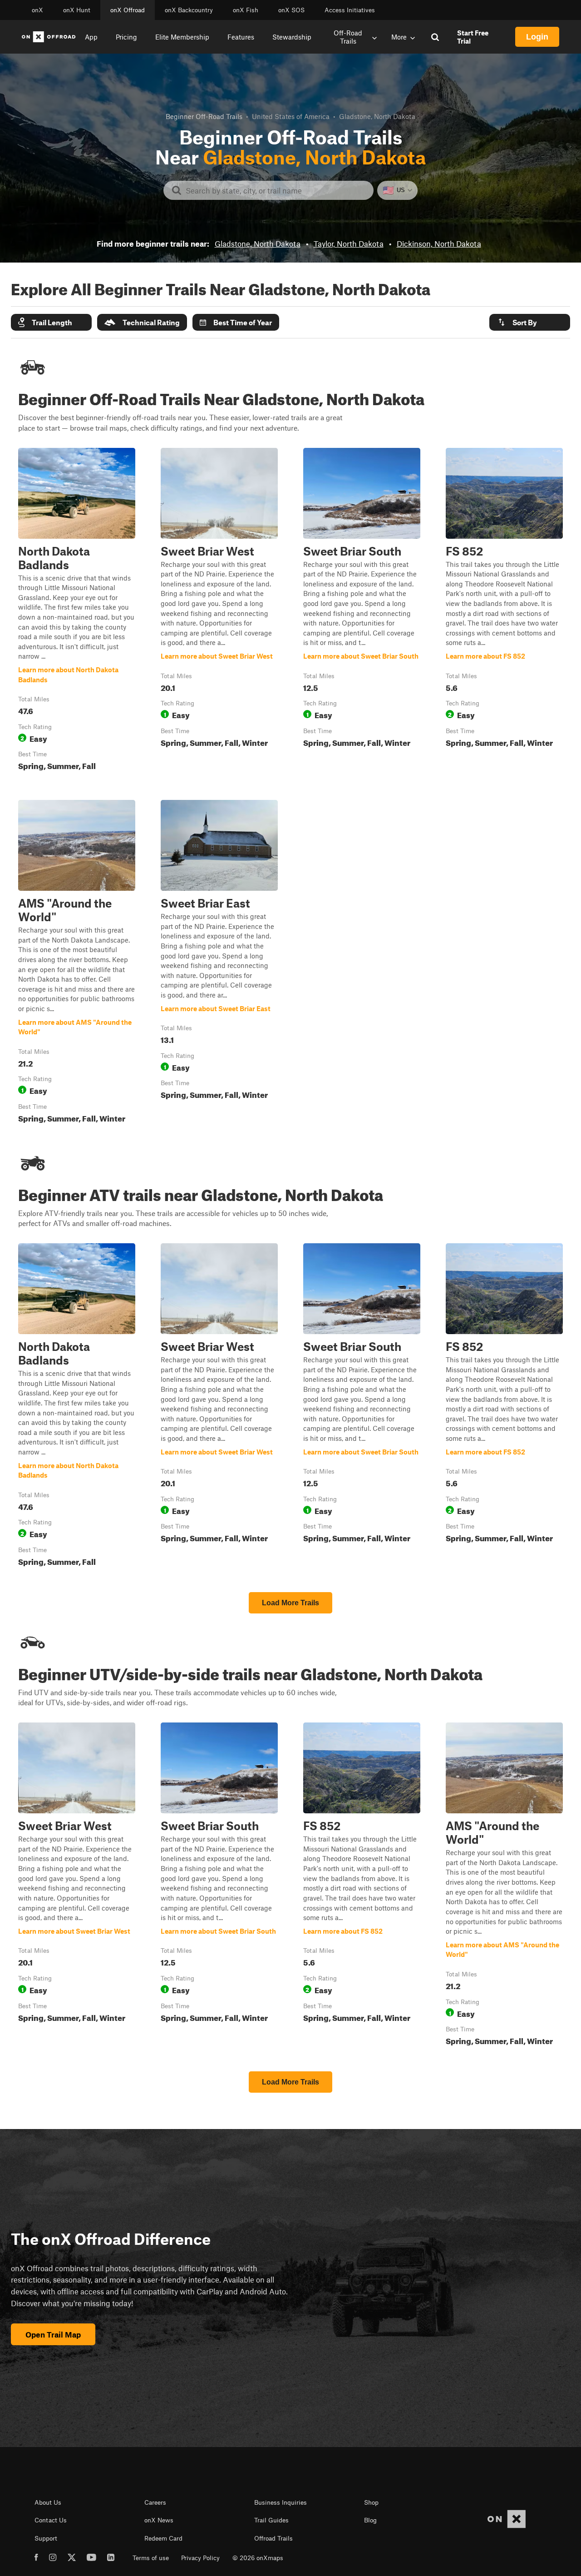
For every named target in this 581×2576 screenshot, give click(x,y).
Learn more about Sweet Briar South (362, 611)
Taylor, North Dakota (349, 243)
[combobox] (276, 190)
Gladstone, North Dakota (258, 243)
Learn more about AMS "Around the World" (77, 963)
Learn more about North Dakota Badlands (77, 611)
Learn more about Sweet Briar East (219, 963)
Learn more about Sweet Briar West (219, 611)
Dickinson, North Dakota (439, 243)
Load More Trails (290, 1603)
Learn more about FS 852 (504, 611)
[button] (51, 322)
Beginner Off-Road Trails (204, 116)
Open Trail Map (53, 2334)
